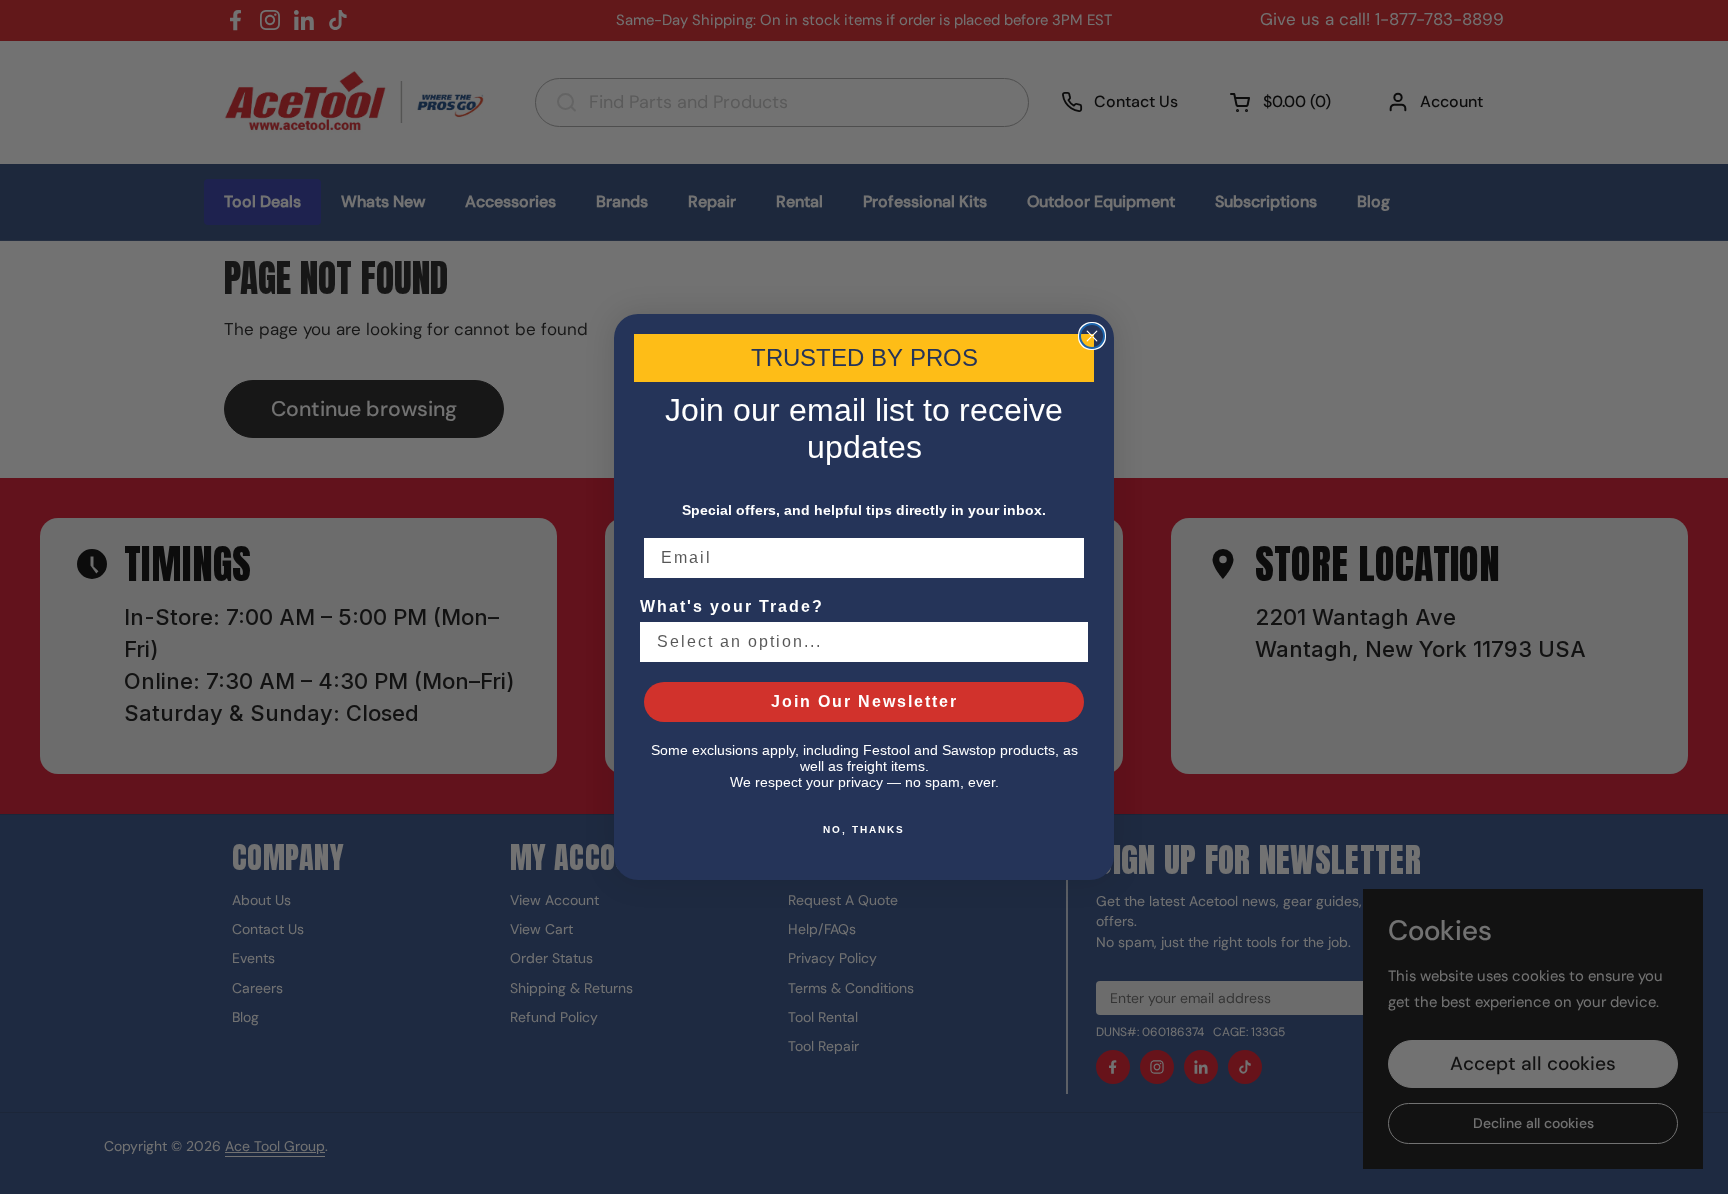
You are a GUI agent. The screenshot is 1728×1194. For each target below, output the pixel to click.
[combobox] (858, 642)
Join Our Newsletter (864, 701)
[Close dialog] (1092, 336)
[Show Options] (1069, 642)
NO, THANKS (864, 829)
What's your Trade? (732, 606)
